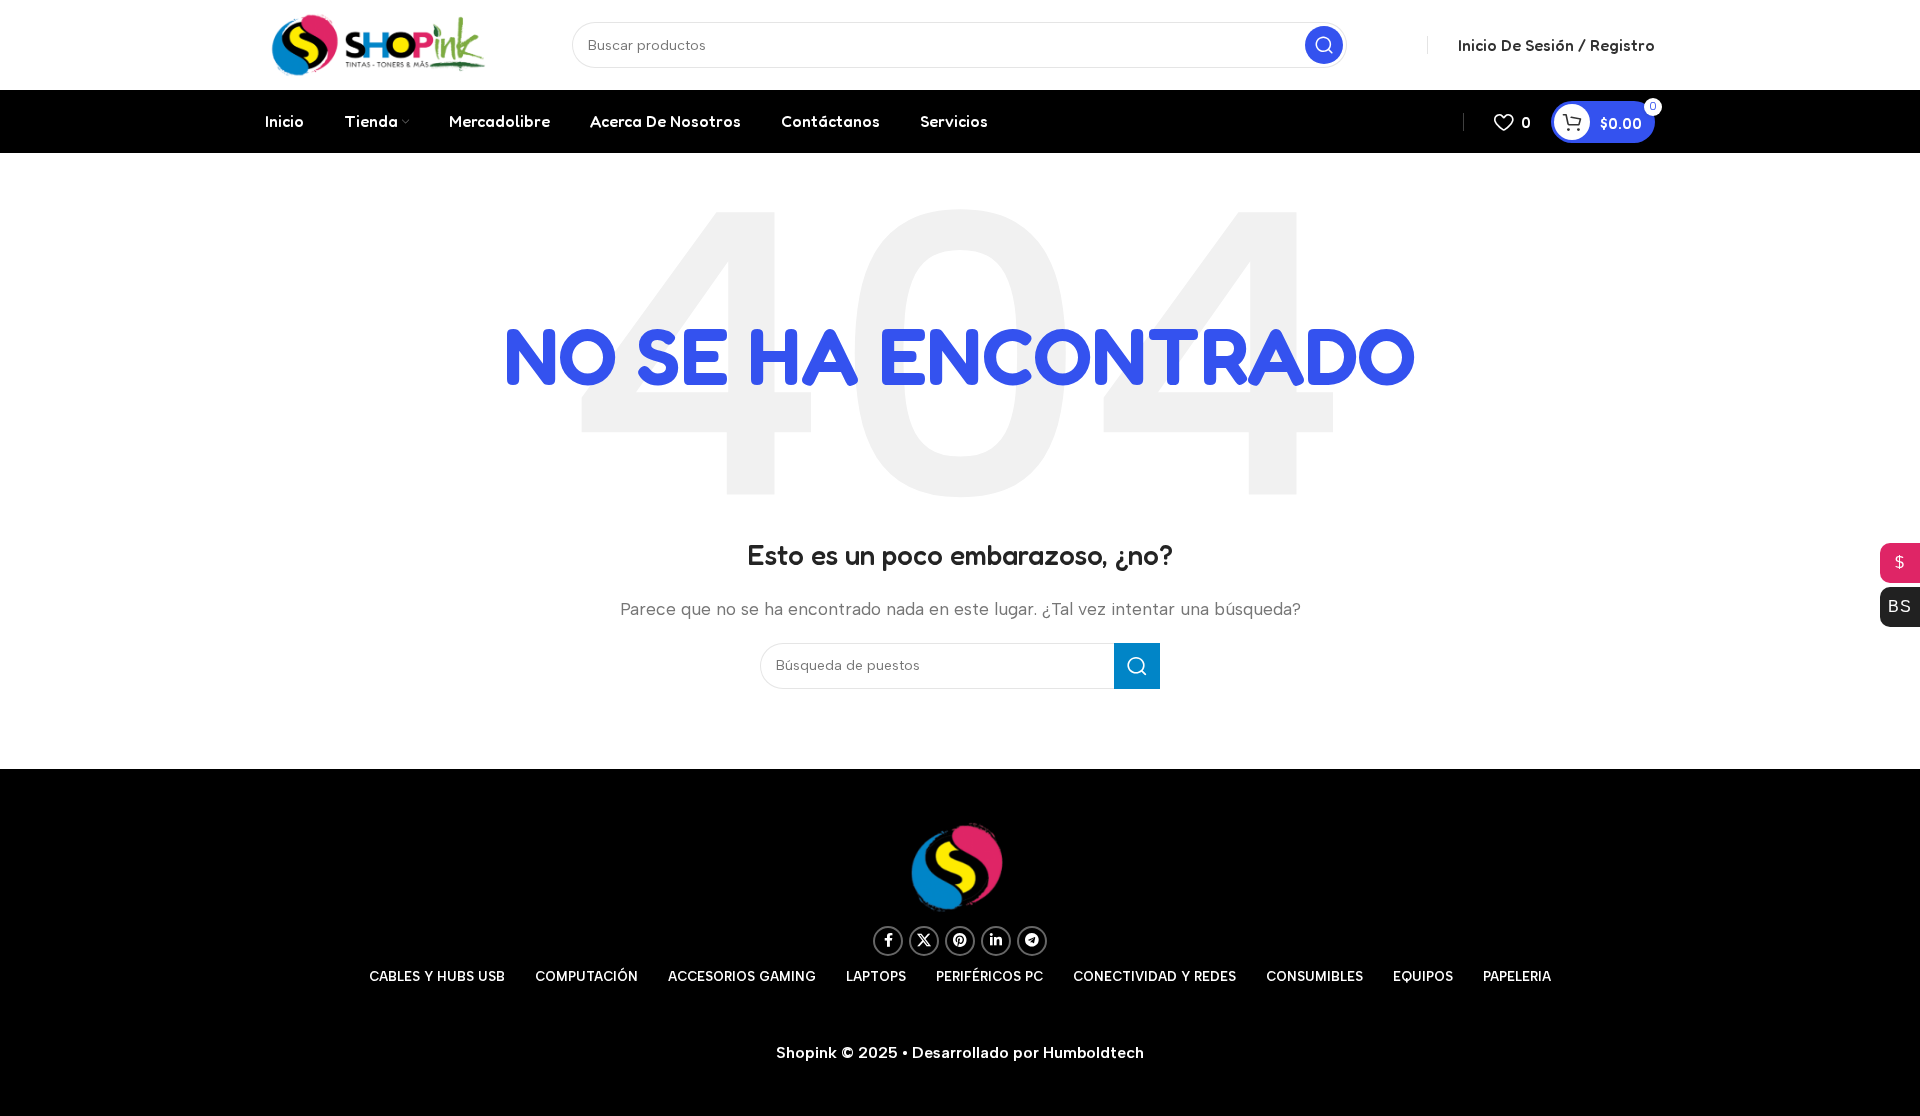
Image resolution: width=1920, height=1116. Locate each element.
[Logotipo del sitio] (378, 43)
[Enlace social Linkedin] (996, 941)
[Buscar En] (1324, 45)
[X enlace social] (924, 941)
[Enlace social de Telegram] (1032, 941)
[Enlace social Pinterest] (960, 941)
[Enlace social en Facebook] (888, 941)
